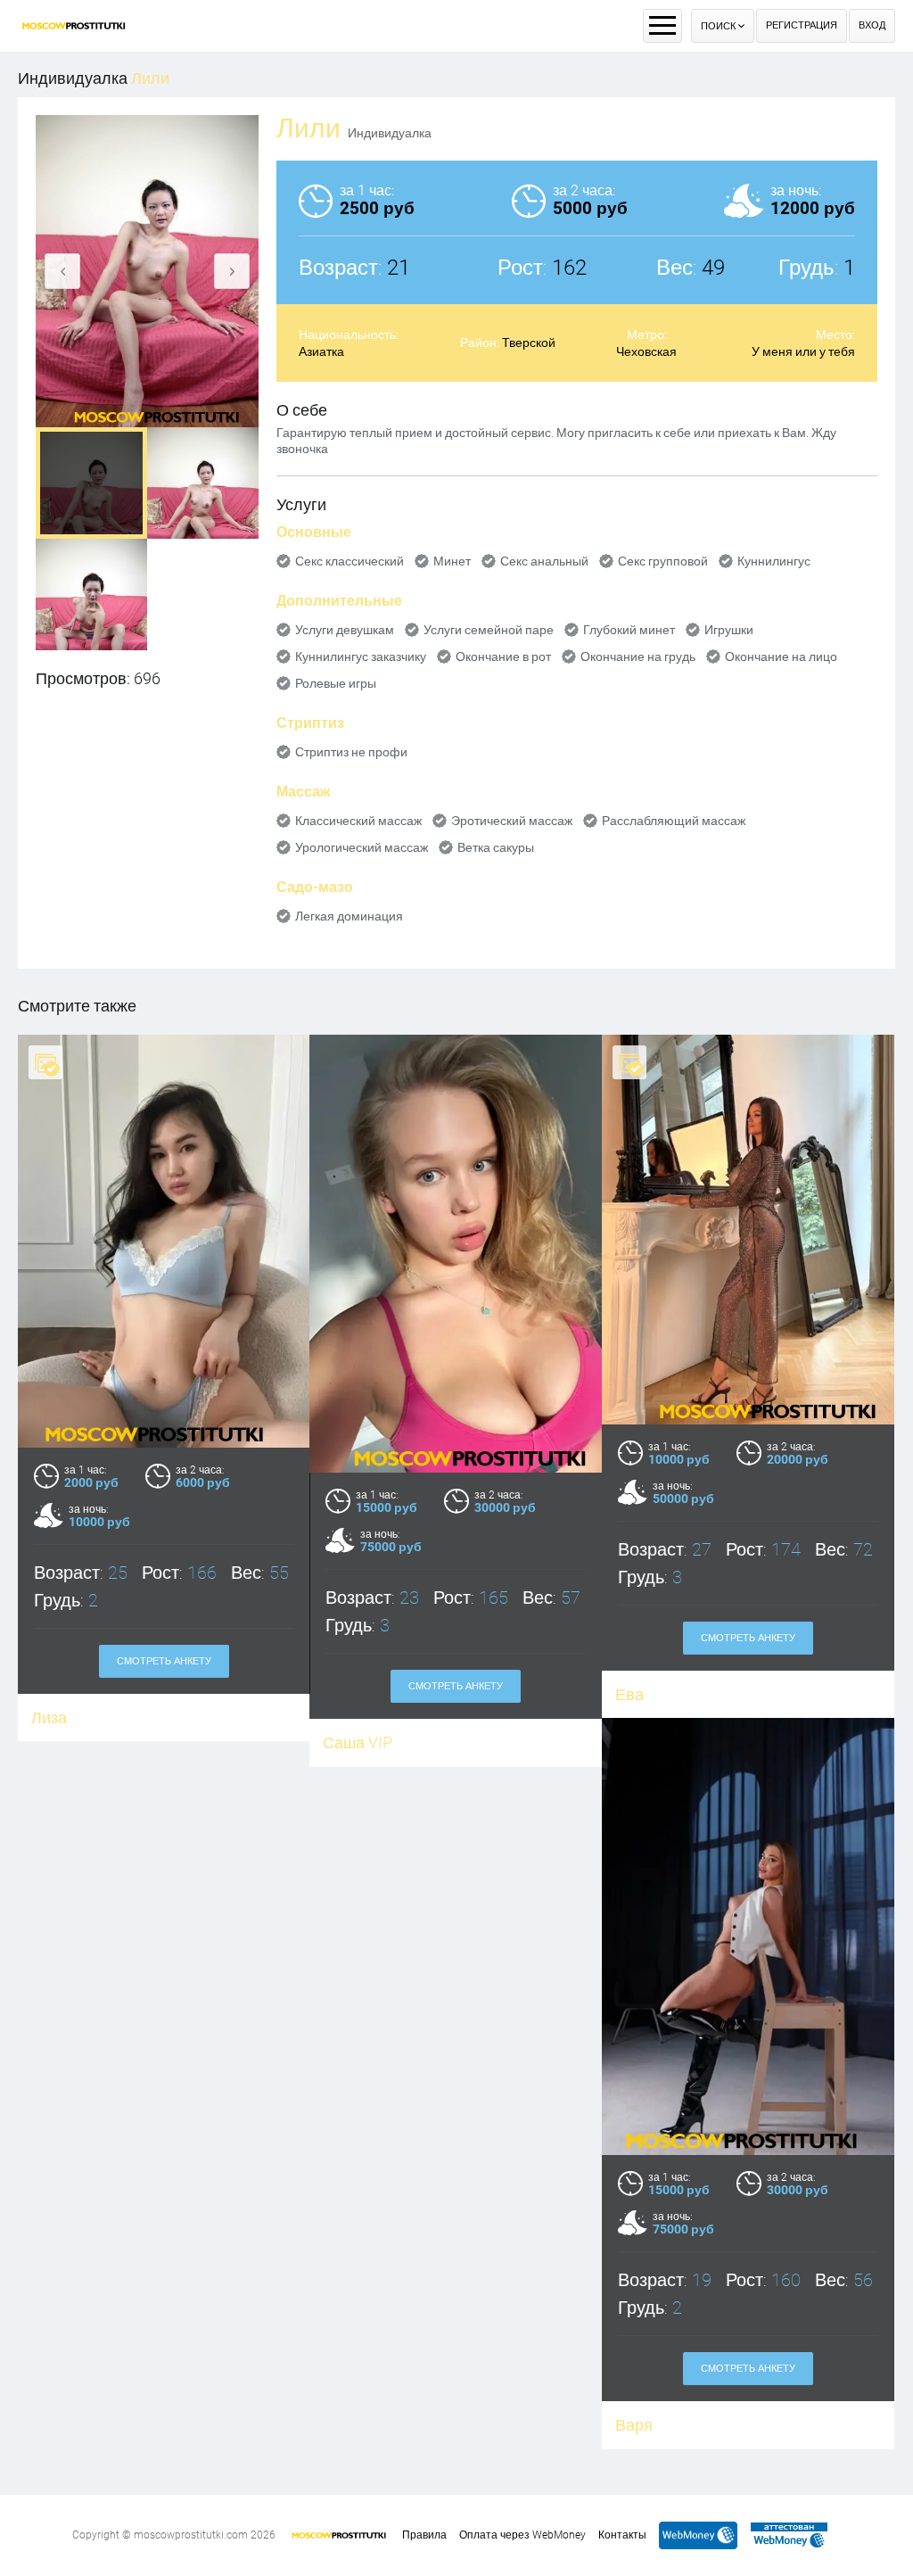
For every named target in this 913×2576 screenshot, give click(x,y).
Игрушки (729, 630)
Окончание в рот (503, 656)
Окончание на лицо (781, 656)
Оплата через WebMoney (522, 2535)
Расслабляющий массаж (674, 821)
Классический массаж (358, 821)
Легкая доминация (349, 916)
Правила (424, 2535)
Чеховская (646, 351)
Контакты (622, 2535)
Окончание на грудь (638, 656)
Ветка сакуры (496, 847)
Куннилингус (774, 561)
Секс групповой (663, 561)
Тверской (529, 343)
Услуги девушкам (345, 630)
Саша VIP (358, 1742)
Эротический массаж (512, 821)
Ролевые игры (336, 683)
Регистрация (802, 25)
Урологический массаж (362, 847)
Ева (629, 1694)
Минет (452, 561)
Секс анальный (544, 561)
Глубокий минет (629, 630)
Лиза (49, 1717)
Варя (634, 2425)
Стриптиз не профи (351, 752)
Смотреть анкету (164, 1661)
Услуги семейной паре (489, 630)
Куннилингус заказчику (361, 656)
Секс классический (350, 561)
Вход (872, 25)
